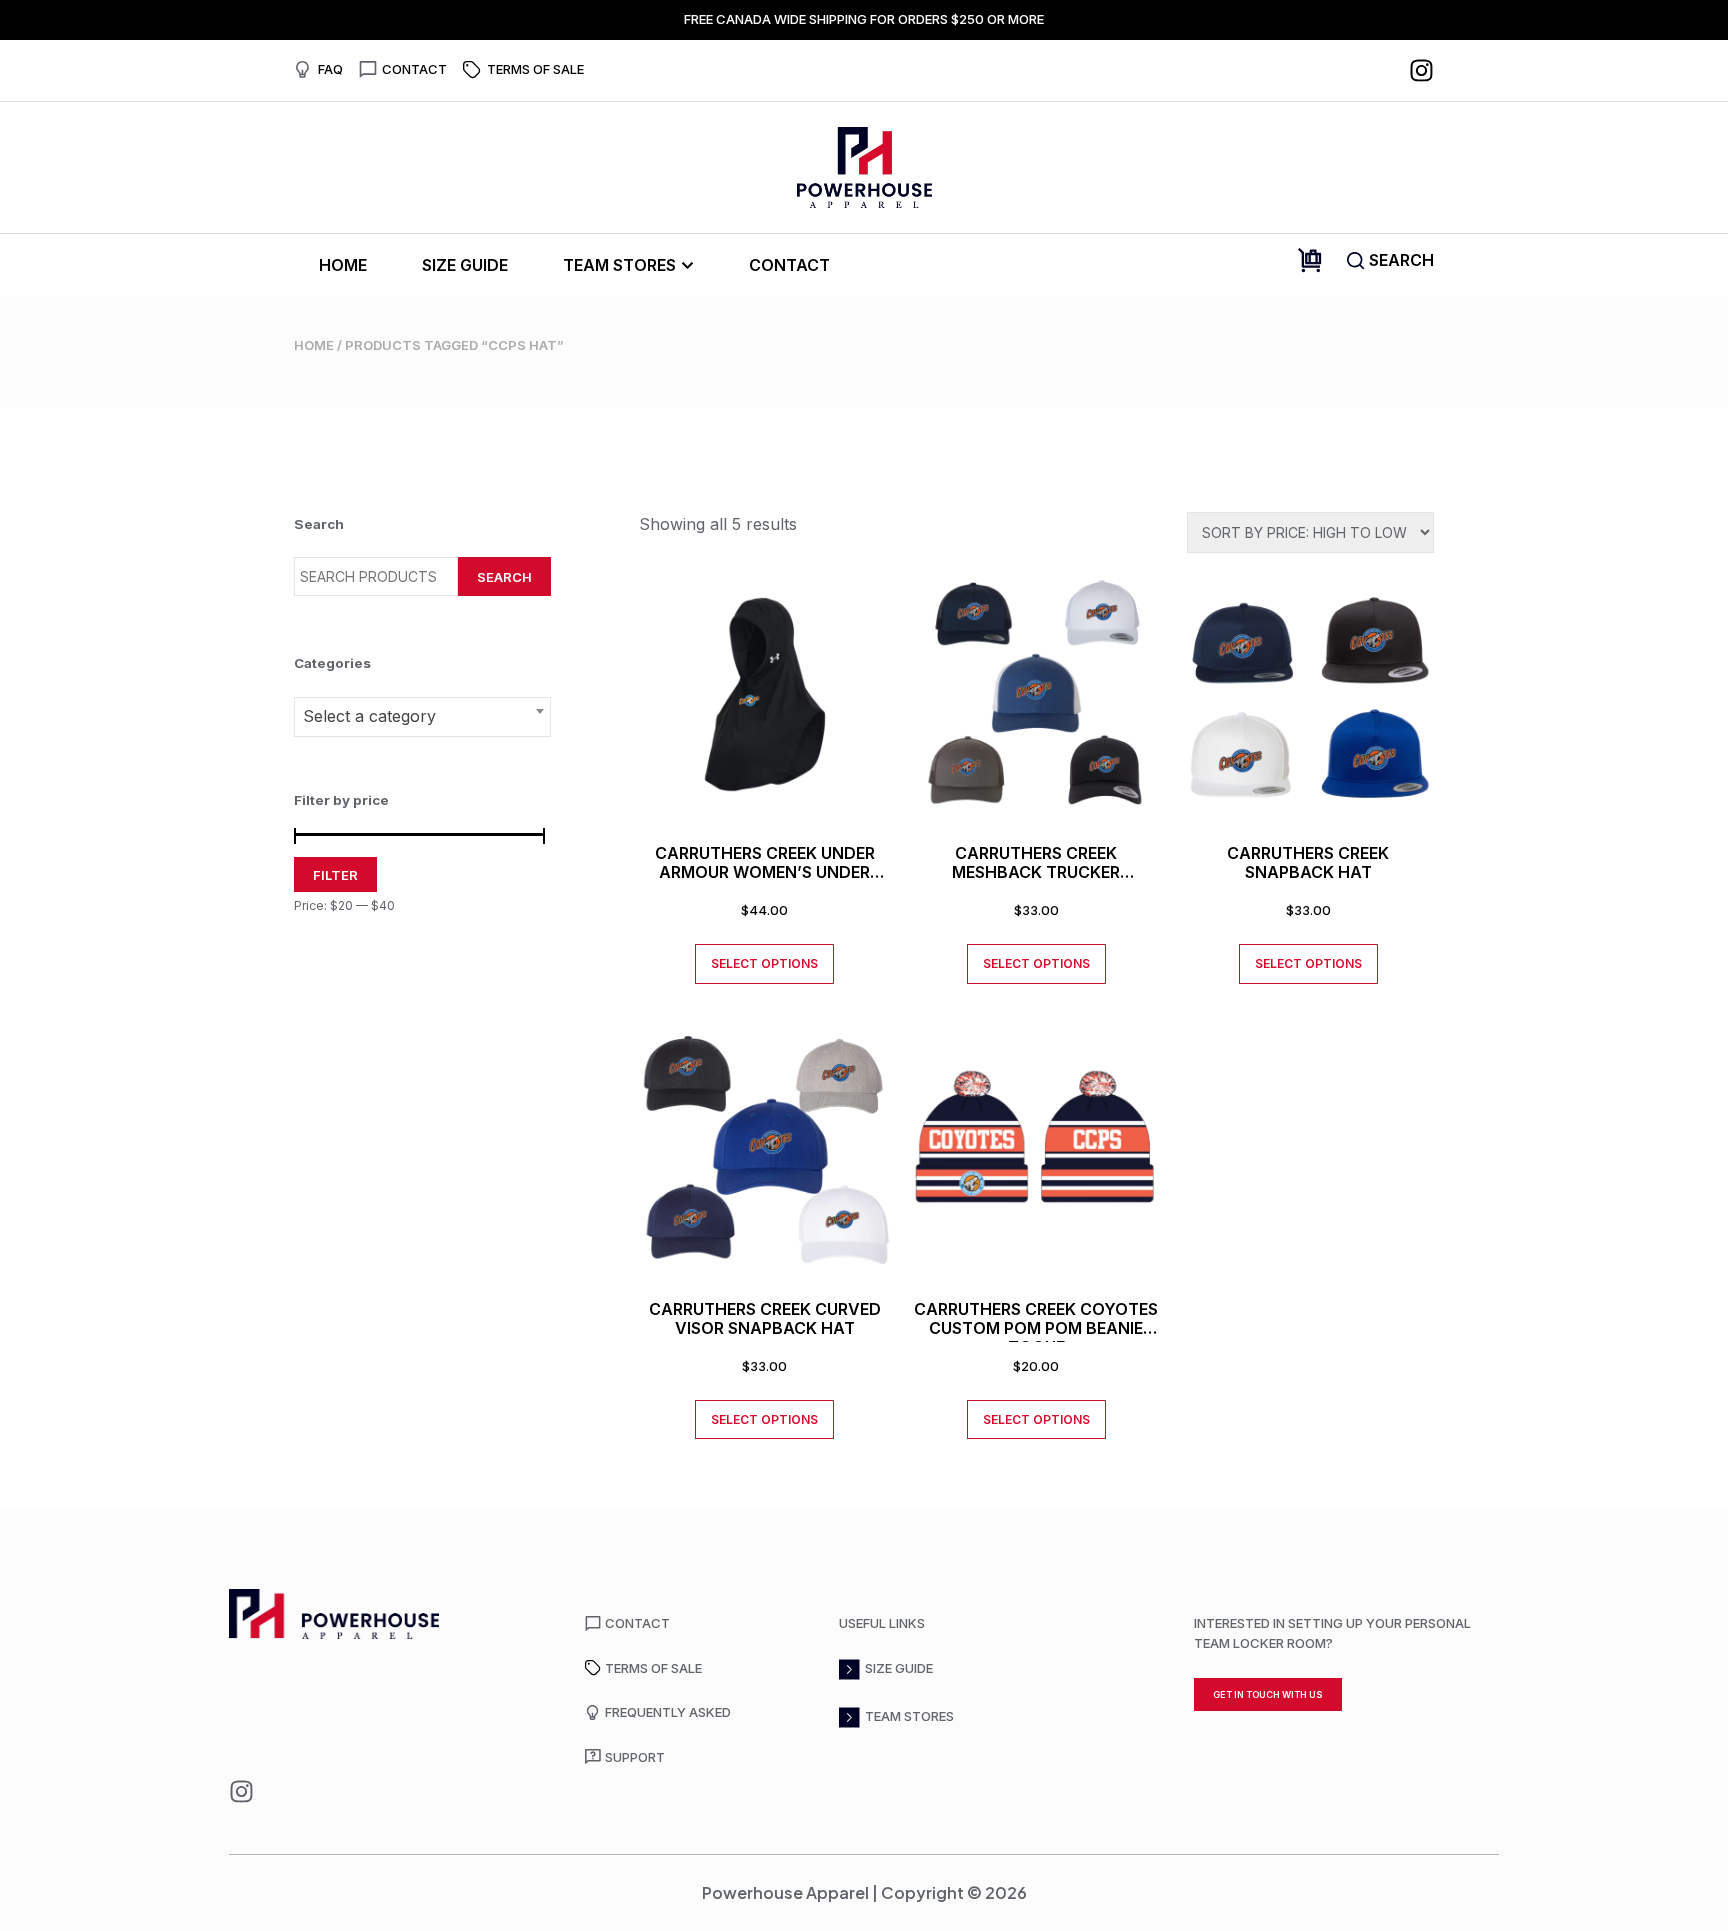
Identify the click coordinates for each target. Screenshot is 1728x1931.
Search (504, 577)
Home (314, 345)
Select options (764, 963)
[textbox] (422, 716)
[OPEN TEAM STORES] (687, 265)
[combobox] (422, 717)
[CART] (1310, 260)
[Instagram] (1421, 70)
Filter (335, 875)
